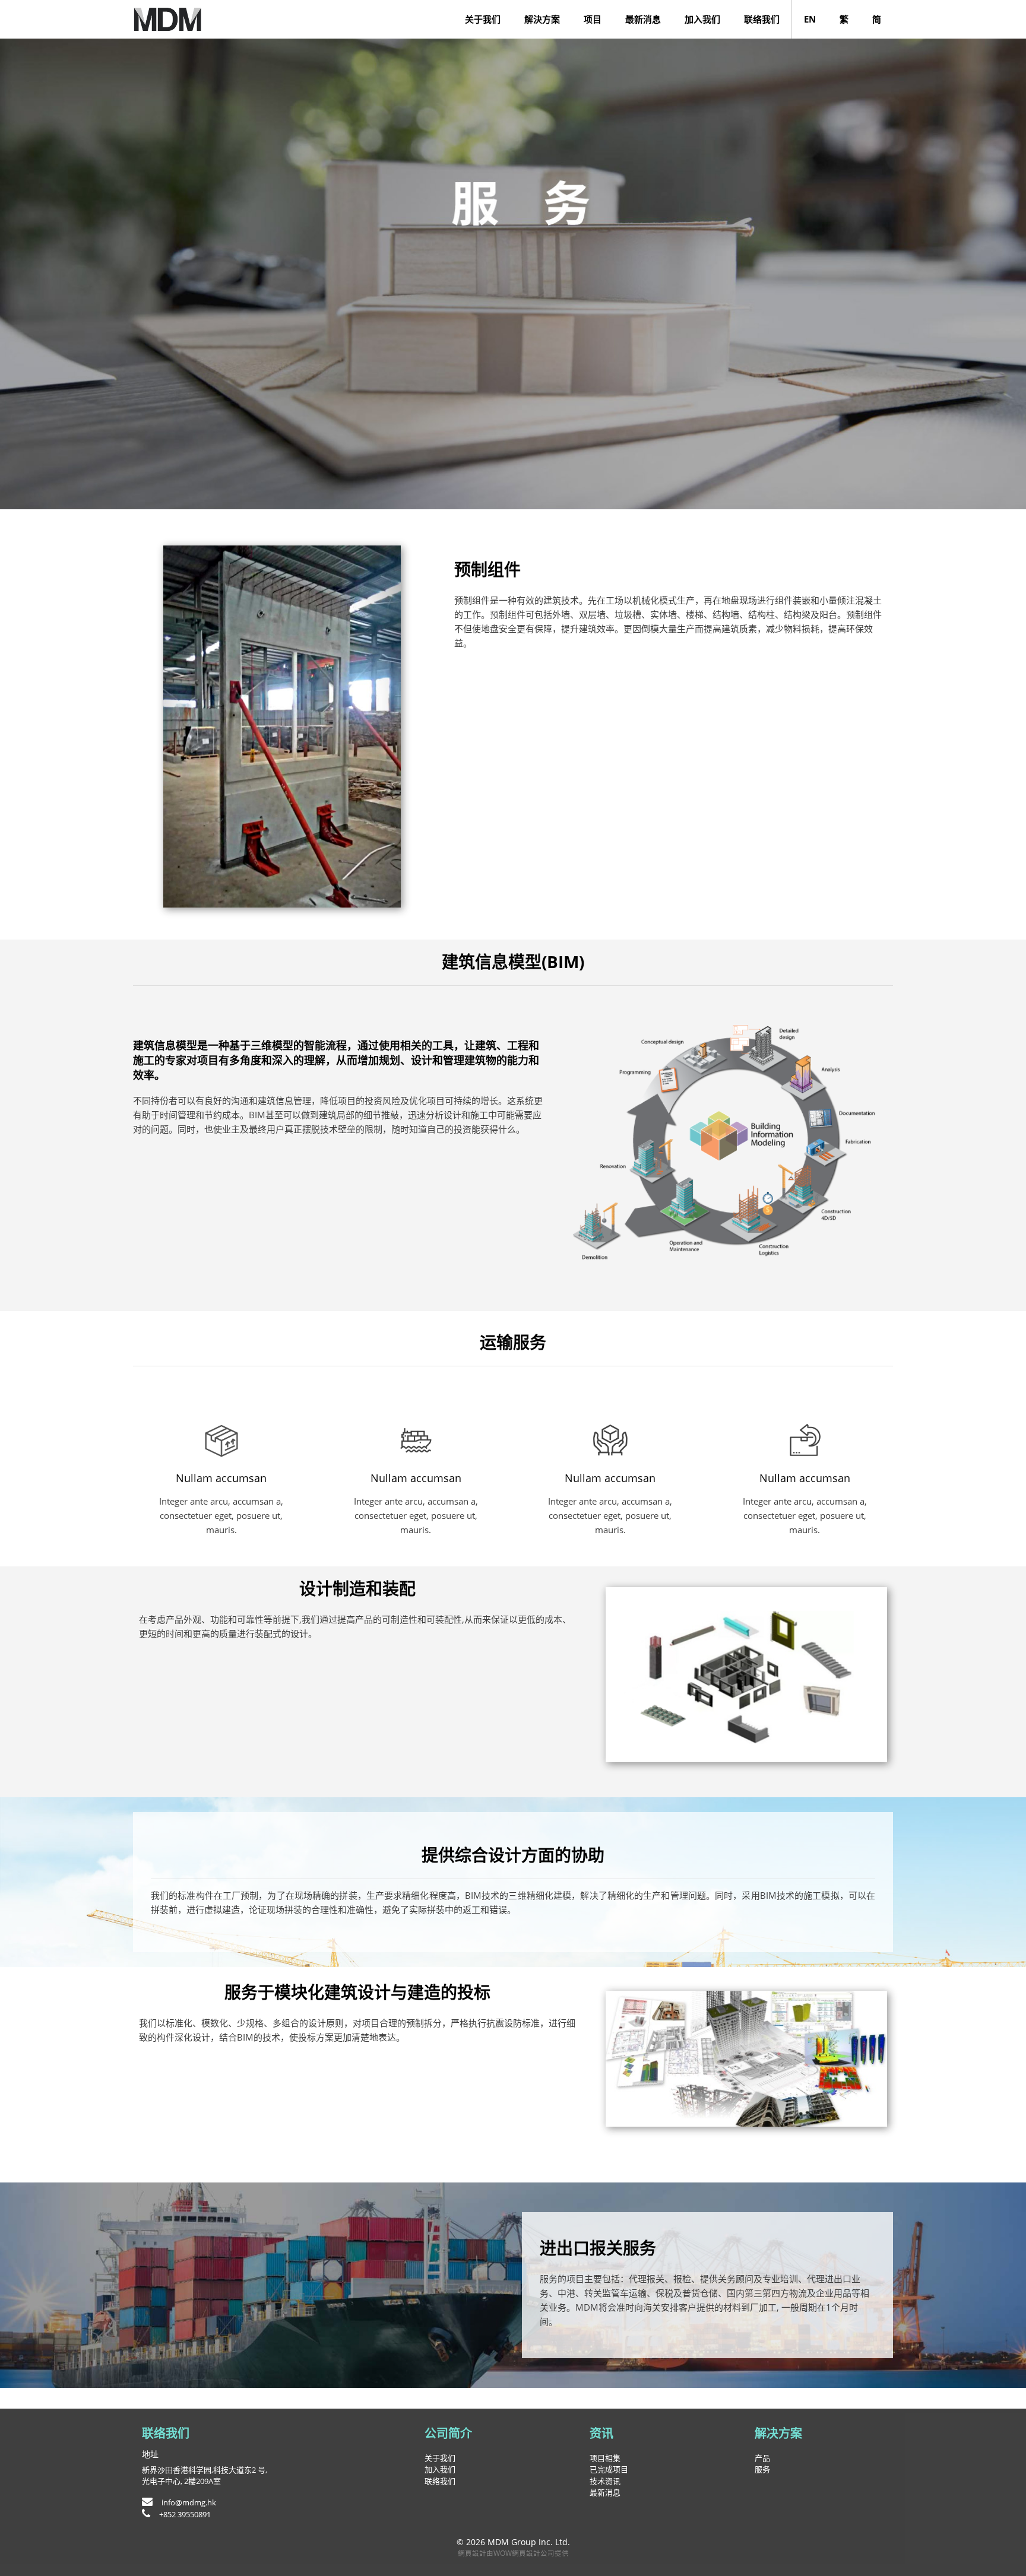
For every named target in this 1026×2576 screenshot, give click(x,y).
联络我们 (762, 19)
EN (810, 19)
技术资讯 (605, 2481)
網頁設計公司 (533, 2553)
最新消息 (643, 19)
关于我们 (483, 19)
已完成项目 (609, 2469)
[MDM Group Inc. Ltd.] (168, 19)
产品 (762, 2458)
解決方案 (542, 19)
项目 (593, 19)
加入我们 (702, 19)
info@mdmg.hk (189, 2502)
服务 (762, 2469)
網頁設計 (472, 2553)
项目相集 (605, 2458)
